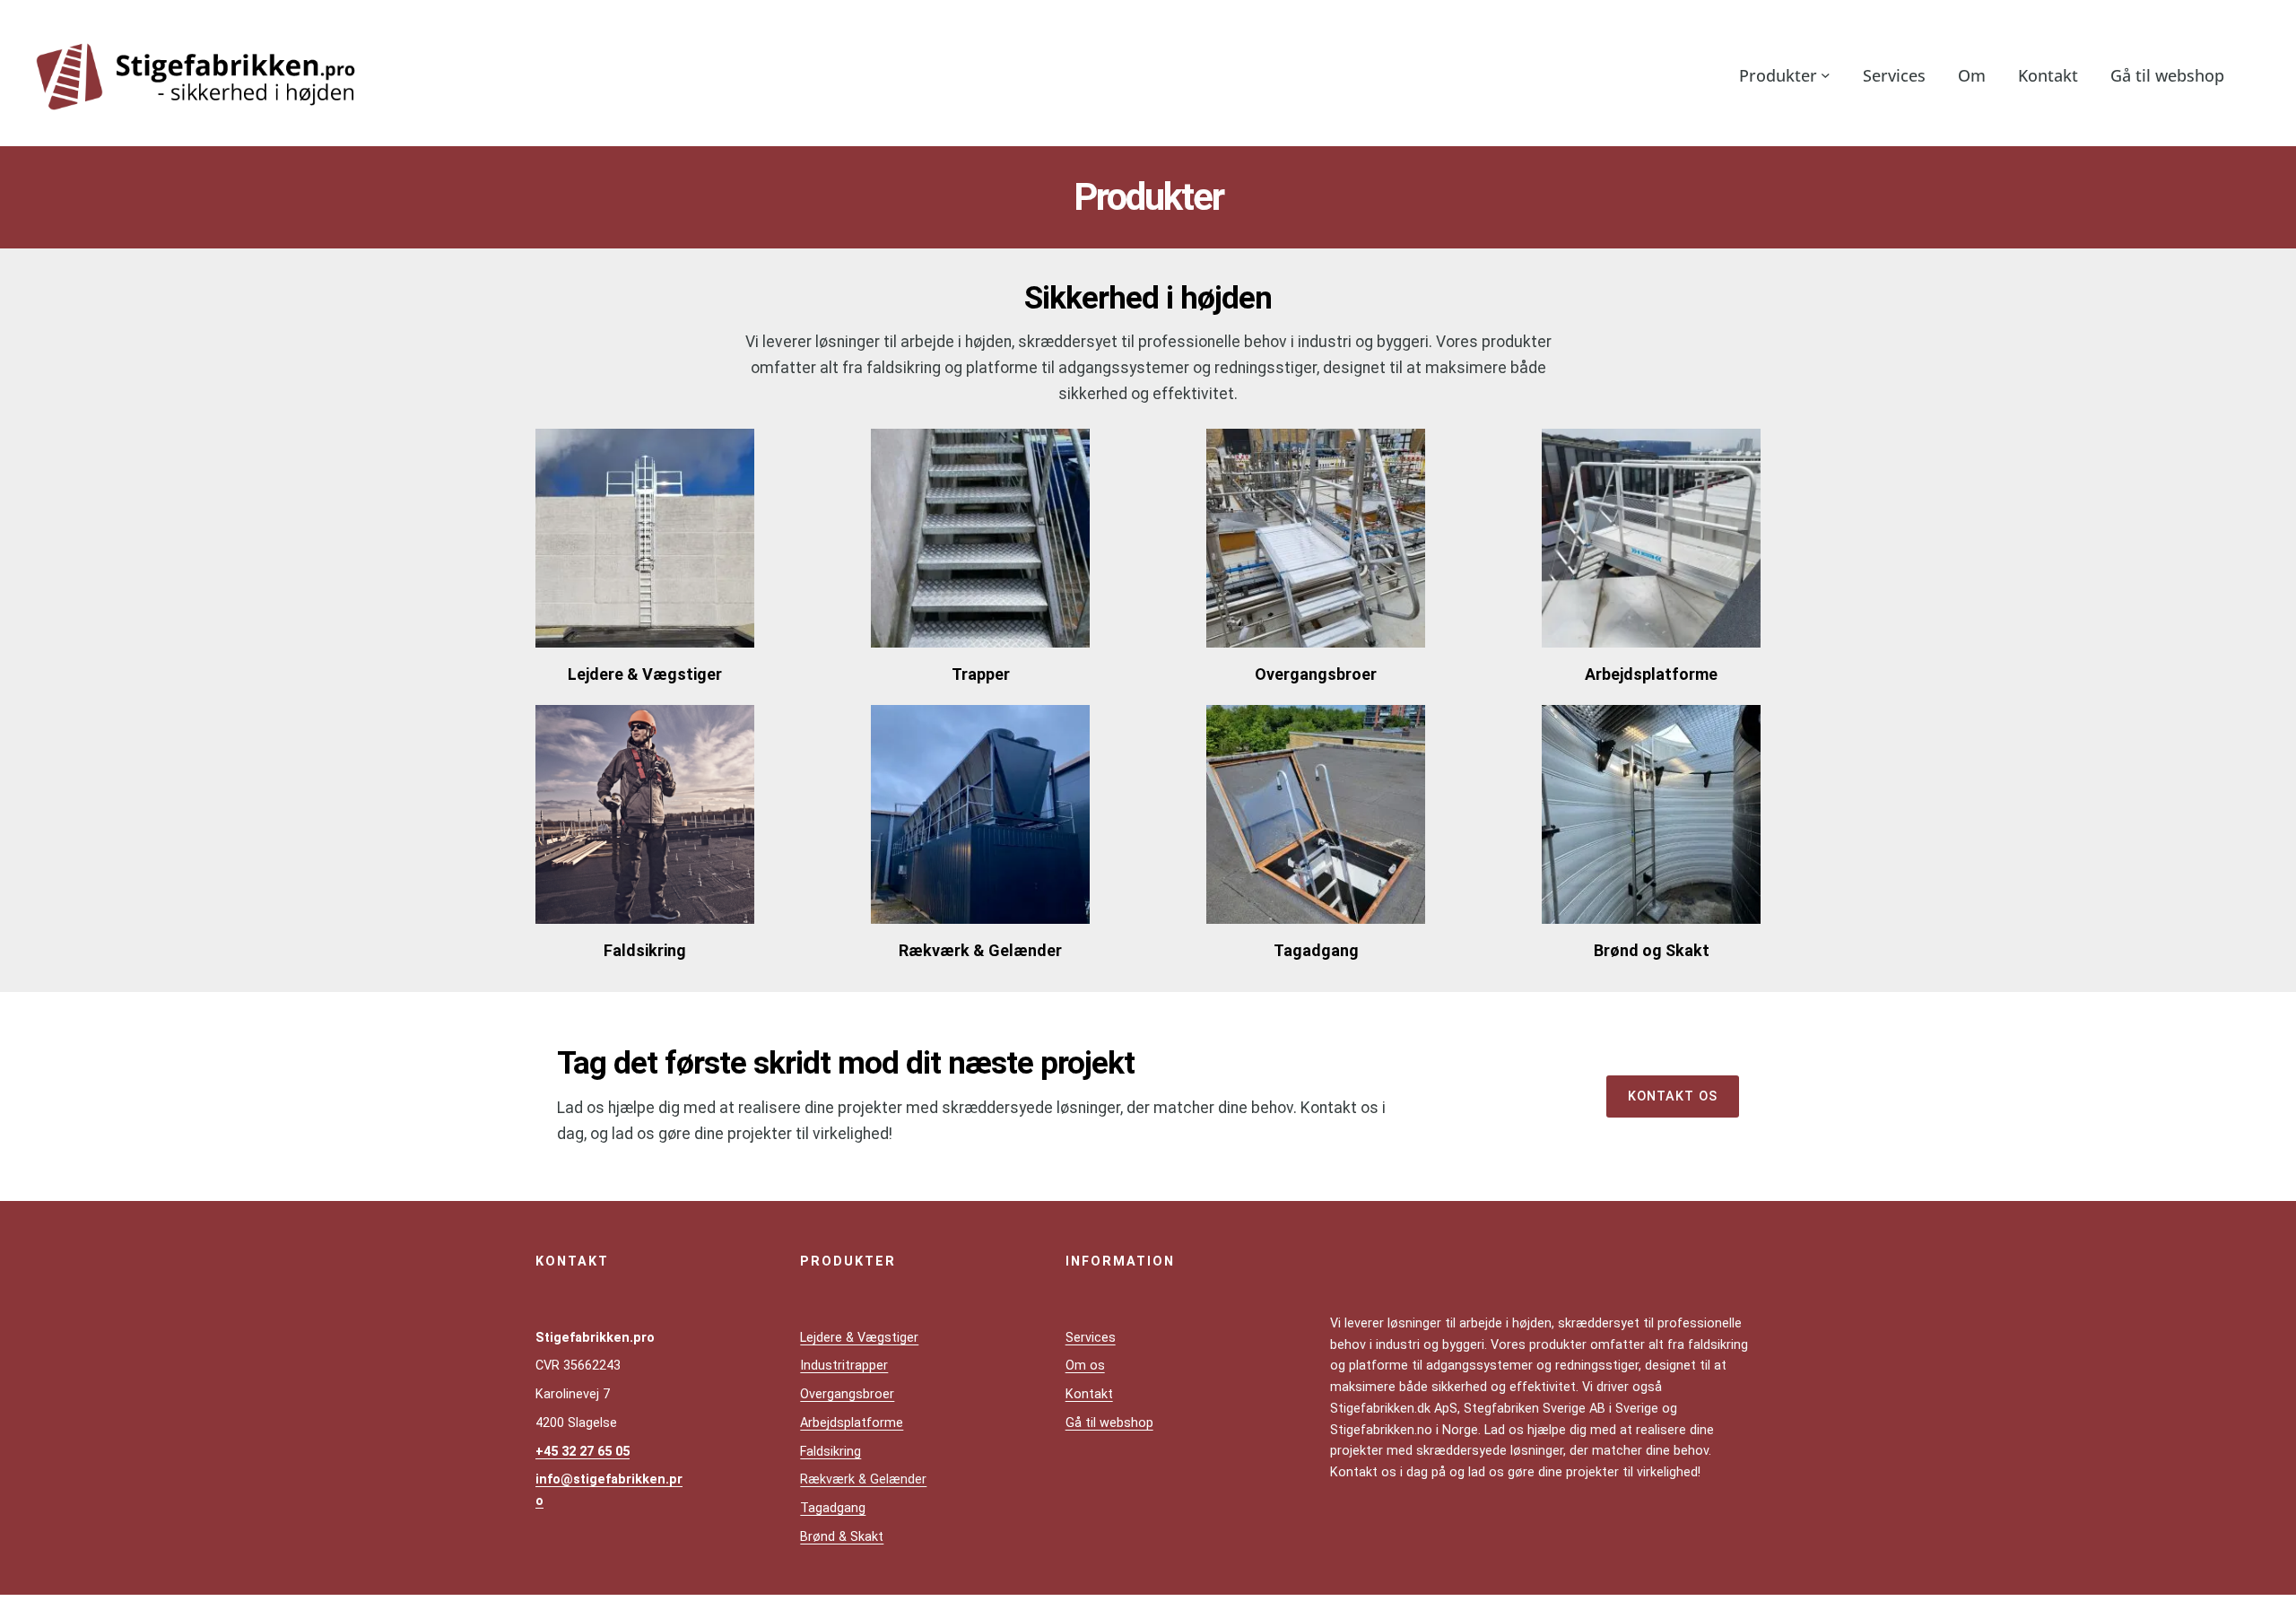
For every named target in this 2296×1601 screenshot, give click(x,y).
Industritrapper (844, 1366)
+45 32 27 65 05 (583, 1452)
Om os (1085, 1366)
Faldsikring (831, 1452)
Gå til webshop (1109, 1423)
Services (1091, 1338)
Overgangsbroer (847, 1394)
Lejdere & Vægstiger (859, 1338)
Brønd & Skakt (842, 1537)
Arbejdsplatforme (852, 1423)
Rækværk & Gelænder (863, 1479)
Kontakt (1089, 1394)
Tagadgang (833, 1508)
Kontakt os (1673, 1096)
